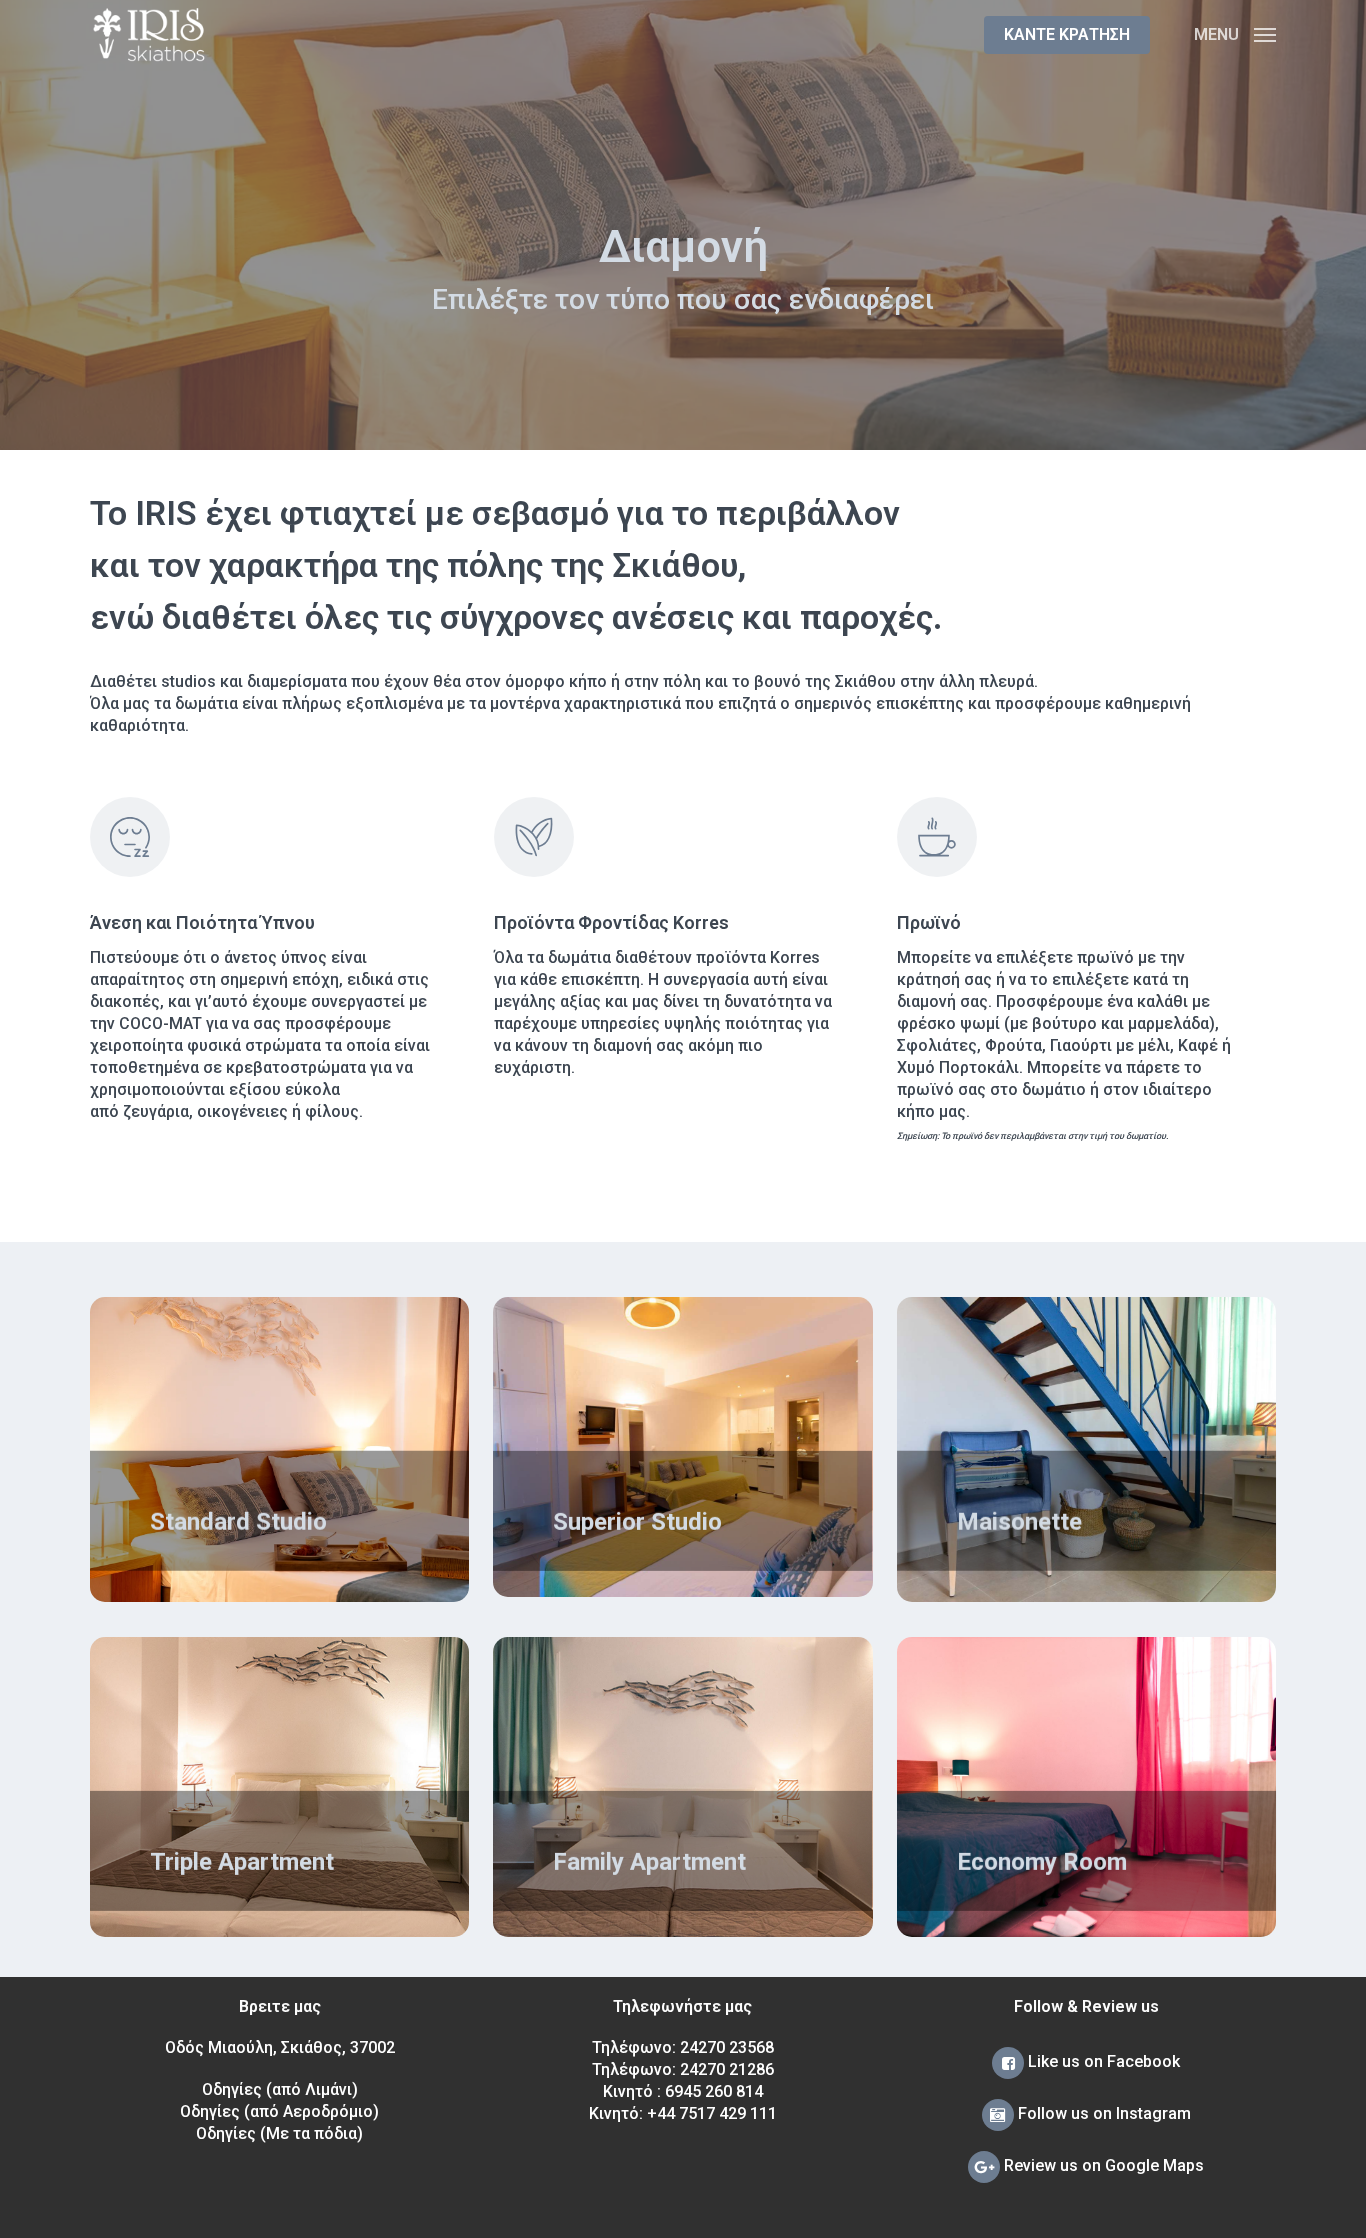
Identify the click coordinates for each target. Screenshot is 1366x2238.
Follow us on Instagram (1102, 2113)
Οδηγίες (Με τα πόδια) (279, 2133)
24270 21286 (727, 2069)
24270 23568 (727, 2047)
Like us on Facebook (1102, 2061)
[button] (1235, 34)
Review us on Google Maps (1102, 2165)
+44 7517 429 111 (712, 2113)
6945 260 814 (714, 2091)
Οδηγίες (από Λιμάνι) (280, 2089)
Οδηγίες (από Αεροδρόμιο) (279, 2111)
